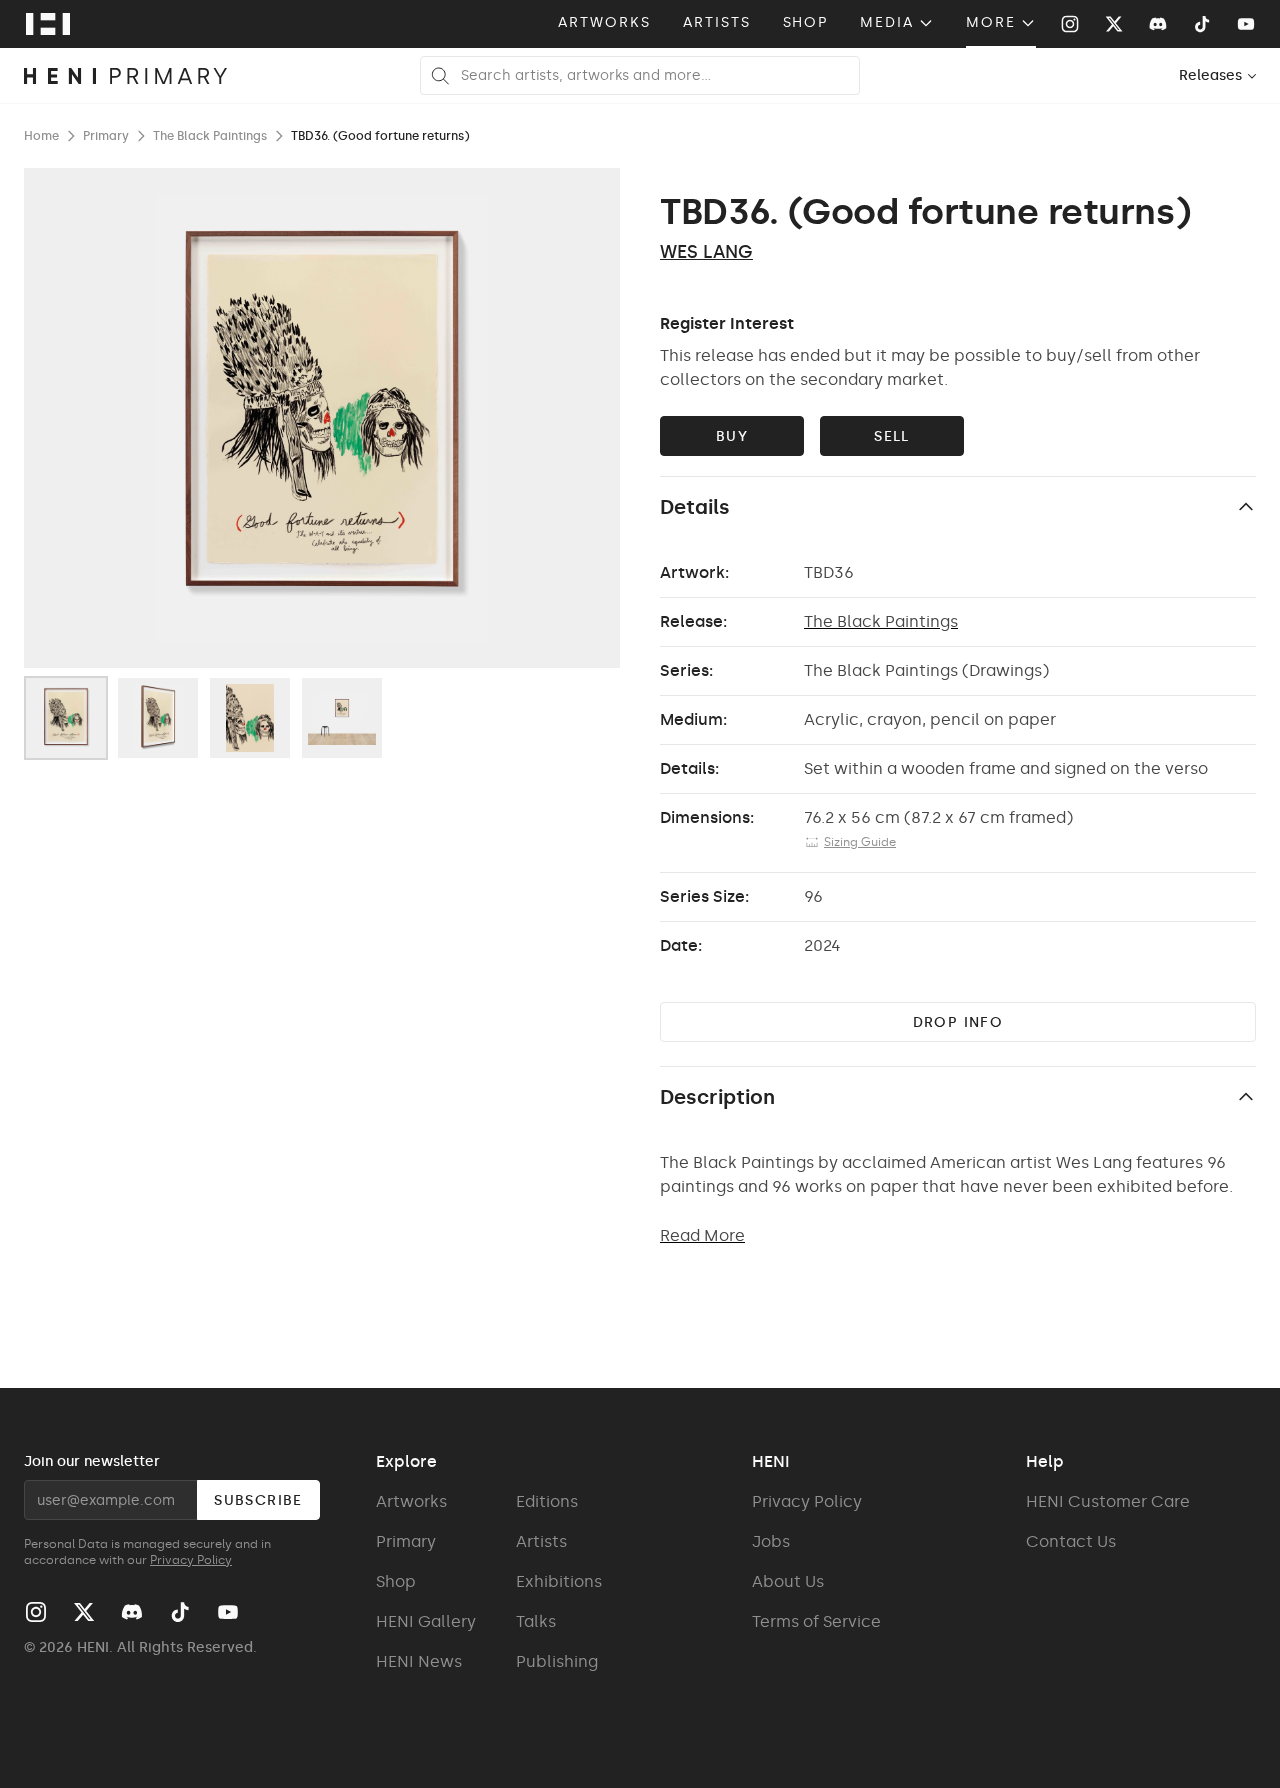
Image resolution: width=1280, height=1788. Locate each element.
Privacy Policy (191, 1560)
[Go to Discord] (1158, 24)
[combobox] (1218, 75)
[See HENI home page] (48, 24)
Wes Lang (706, 252)
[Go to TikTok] (1202, 24)
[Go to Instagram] (1070, 24)
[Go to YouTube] (1246, 24)
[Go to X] (1114, 24)
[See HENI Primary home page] (126, 76)
